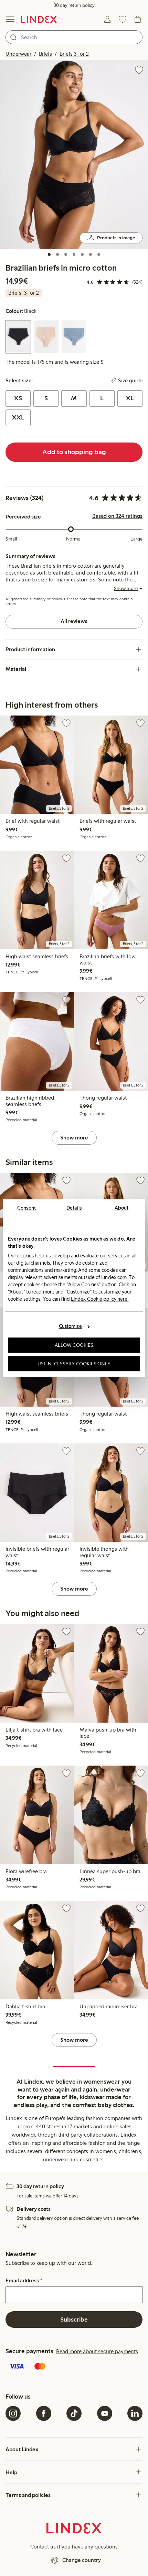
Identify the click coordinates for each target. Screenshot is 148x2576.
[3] (66, 254)
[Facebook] (44, 2413)
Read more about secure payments (97, 2351)
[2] (57, 254)
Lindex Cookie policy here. (100, 1299)
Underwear (18, 54)
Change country (82, 2560)
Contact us (43, 2547)
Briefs (45, 54)
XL (130, 398)
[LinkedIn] (135, 2413)
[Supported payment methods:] (74, 2367)
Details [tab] (74, 1208)
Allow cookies (74, 1345)
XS (18, 398)
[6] (91, 254)
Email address (24, 2281)
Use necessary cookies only (74, 1364)
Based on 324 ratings (117, 516)
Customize (70, 1326)
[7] (99, 254)
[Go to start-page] (39, 19)
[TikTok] (74, 2413)
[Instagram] (13, 2413)
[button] (74, 154)
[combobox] (74, 37)
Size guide (130, 381)
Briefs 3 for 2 (74, 54)
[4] (74, 254)
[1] (49, 254)
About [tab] (122, 1208)
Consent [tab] (27, 1208)
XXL (18, 417)
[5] (82, 254)
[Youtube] (105, 2413)
